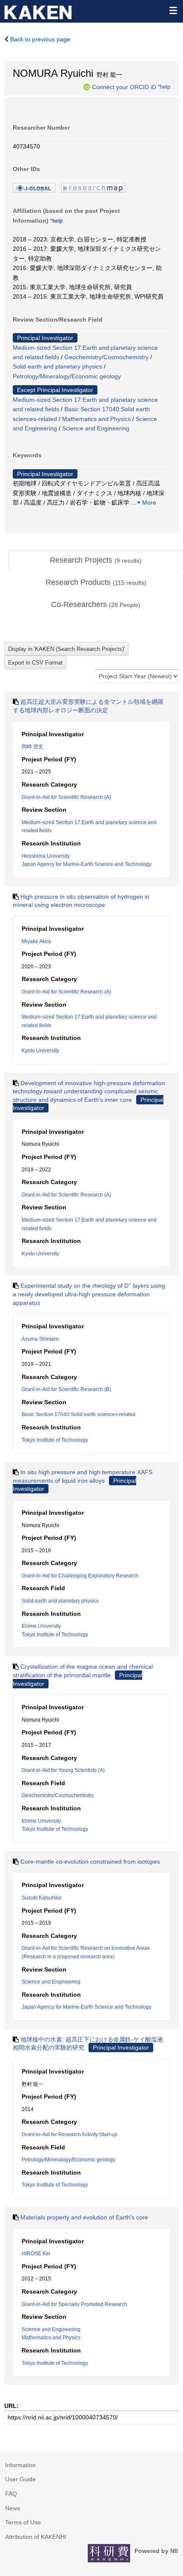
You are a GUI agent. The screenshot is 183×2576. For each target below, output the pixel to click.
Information (20, 2465)
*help (164, 87)
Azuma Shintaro (40, 1339)
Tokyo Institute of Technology (55, 1440)
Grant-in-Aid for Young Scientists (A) (63, 1770)
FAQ (11, 2494)
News (13, 2508)
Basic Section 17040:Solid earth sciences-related (79, 1414)
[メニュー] (173, 10)
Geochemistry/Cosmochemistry (106, 357)
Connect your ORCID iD (124, 87)
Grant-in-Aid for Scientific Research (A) (66, 797)
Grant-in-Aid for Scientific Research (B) (66, 1389)
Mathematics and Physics (96, 419)
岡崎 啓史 (33, 746)
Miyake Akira (36, 941)
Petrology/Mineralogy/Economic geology (67, 376)
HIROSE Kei (36, 2254)
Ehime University (41, 1626)
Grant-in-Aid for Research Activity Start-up (70, 2135)
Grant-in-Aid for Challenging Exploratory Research (80, 1576)
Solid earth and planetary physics (57, 366)
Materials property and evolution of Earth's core (84, 2217)
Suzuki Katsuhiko (42, 1898)
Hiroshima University (46, 856)
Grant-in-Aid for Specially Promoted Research (74, 2304)
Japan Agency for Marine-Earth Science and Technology (87, 864)
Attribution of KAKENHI (36, 2537)
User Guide (20, 2479)
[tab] (96, 561)
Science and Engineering (96, 428)
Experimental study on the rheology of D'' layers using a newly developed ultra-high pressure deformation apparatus (89, 1294)
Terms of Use (23, 2522)
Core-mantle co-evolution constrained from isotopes (90, 1862)
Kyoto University (40, 1051)
